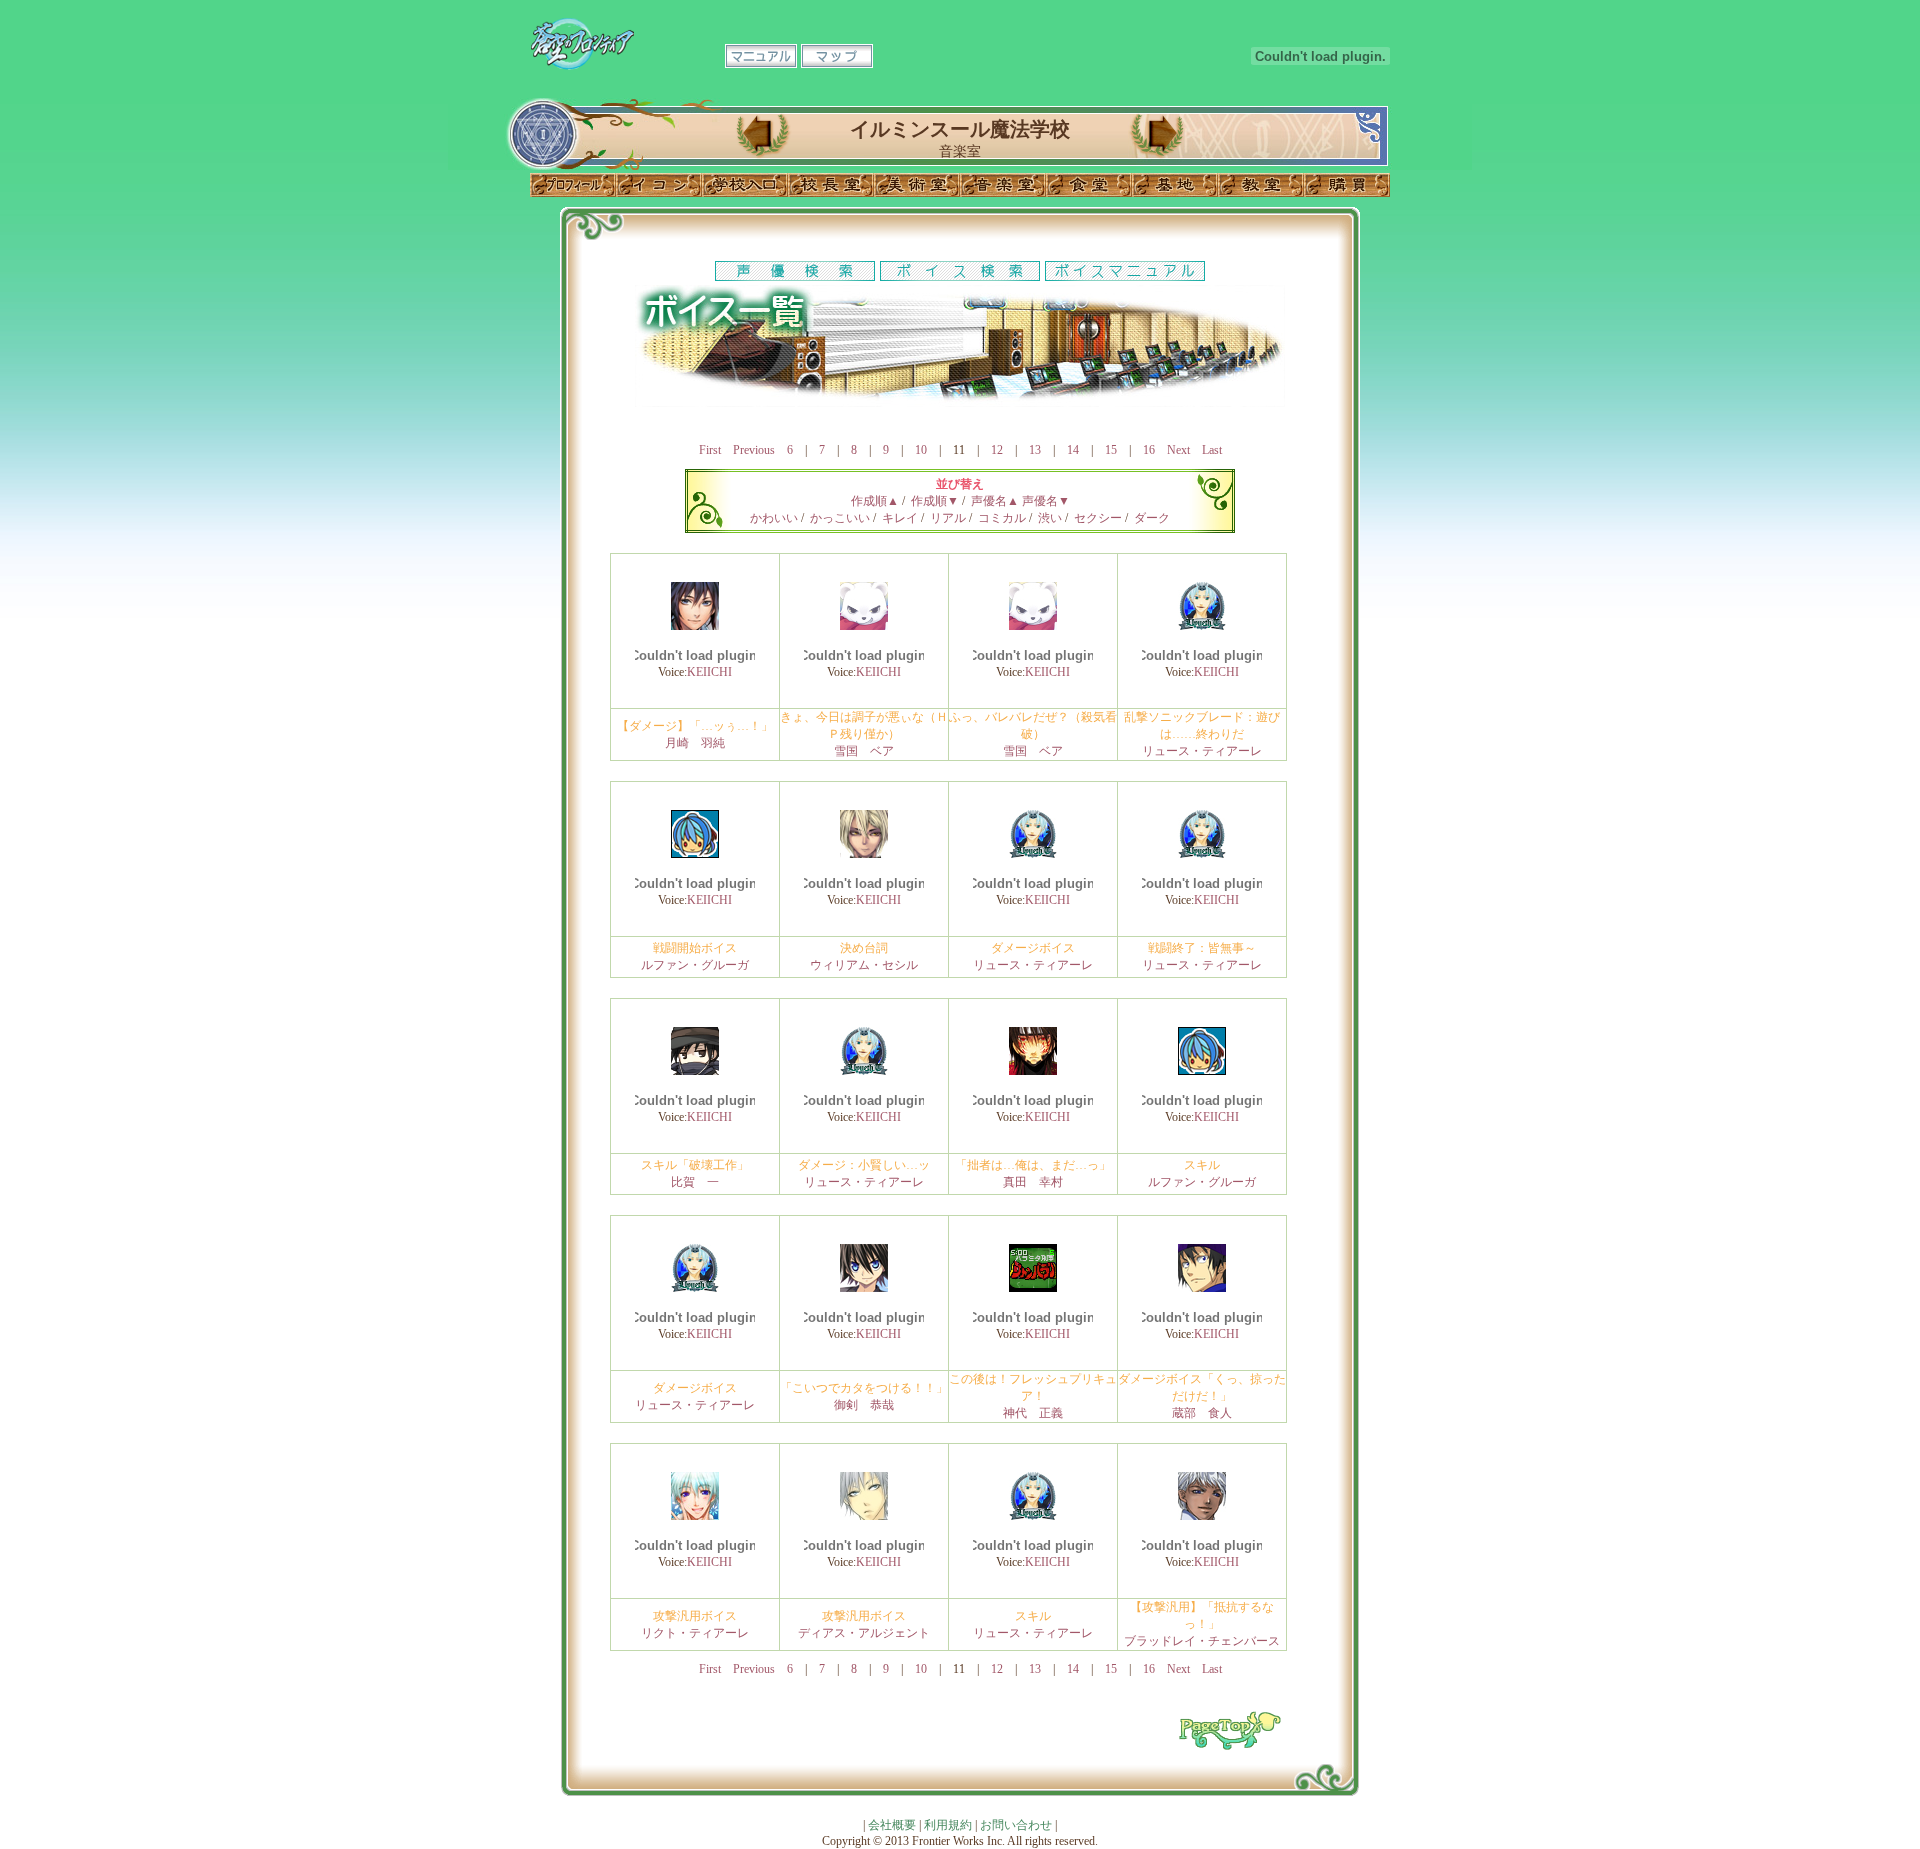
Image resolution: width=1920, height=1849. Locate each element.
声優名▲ (995, 501)
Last (1212, 450)
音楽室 (1003, 185)
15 (1111, 450)
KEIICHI (709, 672)
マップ (837, 56)
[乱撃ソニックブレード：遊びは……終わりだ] (1202, 626)
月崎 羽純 (695, 743)
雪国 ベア (864, 751)
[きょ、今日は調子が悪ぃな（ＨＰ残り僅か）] (864, 626)
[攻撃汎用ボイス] (695, 1516)
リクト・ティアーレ (695, 1633)
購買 (1347, 185)
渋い (1050, 518)
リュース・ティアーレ (1202, 751)
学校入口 (745, 185)
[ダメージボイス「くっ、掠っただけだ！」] (1202, 1288)
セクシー (1098, 518)
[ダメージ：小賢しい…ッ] (864, 1071)
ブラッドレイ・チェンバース (1202, 1641)
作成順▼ (935, 501)
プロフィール (573, 185)
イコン (659, 185)
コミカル (1002, 518)
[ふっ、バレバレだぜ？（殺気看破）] (1033, 626)
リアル (948, 518)
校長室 (831, 185)
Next (1178, 450)
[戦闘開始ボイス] (695, 854)
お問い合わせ (1016, 1825)
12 (997, 450)
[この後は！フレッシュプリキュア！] (1033, 1288)
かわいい (774, 518)
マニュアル (761, 56)
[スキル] (1202, 1071)
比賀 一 (695, 1182)
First (710, 450)
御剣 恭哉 (864, 1405)
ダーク (1152, 518)
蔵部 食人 (1202, 1413)
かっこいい (840, 518)
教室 (1261, 185)
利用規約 (948, 1825)
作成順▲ (875, 501)
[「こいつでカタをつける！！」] (864, 1288)
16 (1149, 450)
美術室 (917, 185)
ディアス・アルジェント (864, 1633)
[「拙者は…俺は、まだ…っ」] (1033, 1071)
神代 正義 (1033, 1413)
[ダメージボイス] (1033, 854)
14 (1073, 450)
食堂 (1089, 185)
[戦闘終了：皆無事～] (1202, 854)
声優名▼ (1046, 501)
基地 (1175, 185)
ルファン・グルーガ (695, 965)
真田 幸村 (1033, 1182)
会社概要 (892, 1825)
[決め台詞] (864, 854)
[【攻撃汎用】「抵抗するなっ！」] (1202, 1516)
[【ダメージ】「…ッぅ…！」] (695, 626)
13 (1035, 450)
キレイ (900, 518)
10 (921, 450)
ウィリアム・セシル (864, 965)
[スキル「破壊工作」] (695, 1071)
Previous (754, 450)
